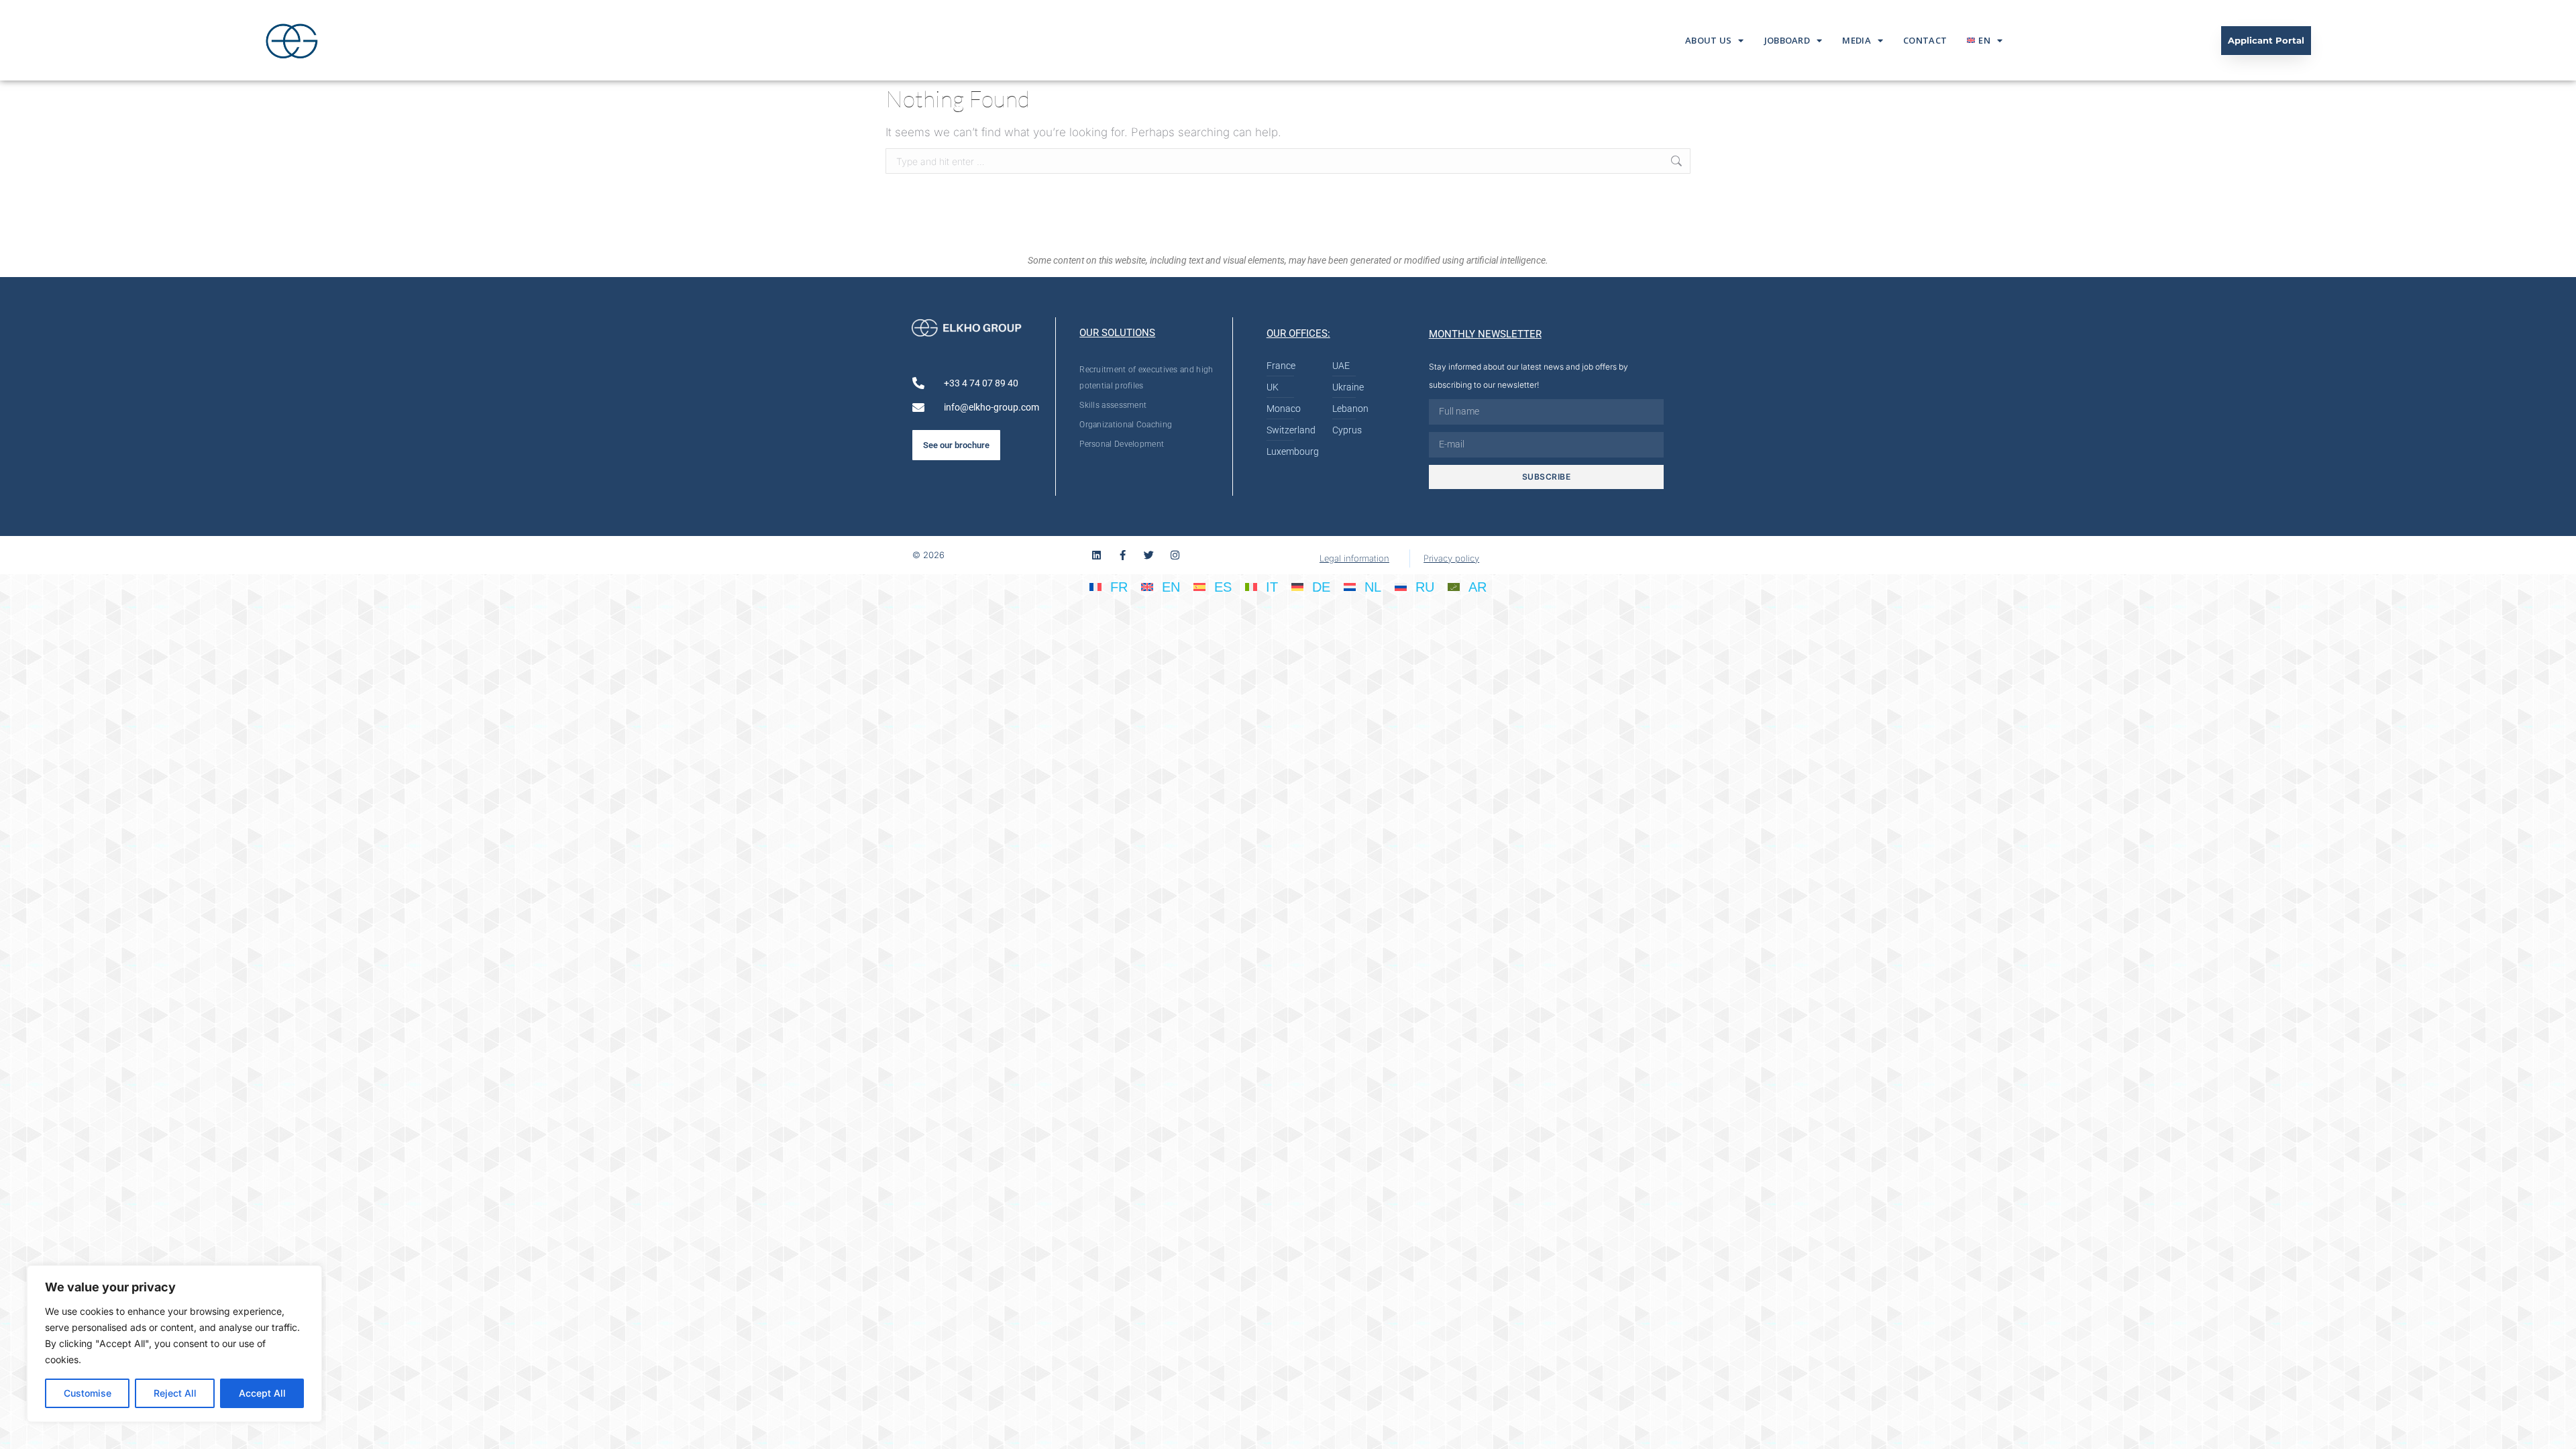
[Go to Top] (2556, 1429)
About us (1708, 40)
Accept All (262, 1393)
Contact (1925, 40)
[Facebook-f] (1123, 555)
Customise (88, 1393)
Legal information (1354, 558)
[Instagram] (1175, 555)
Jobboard (1787, 40)
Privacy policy (1451, 558)
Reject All (175, 1393)
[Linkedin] (1096, 555)
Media (1857, 40)
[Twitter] (1149, 555)
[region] (174, 1344)
